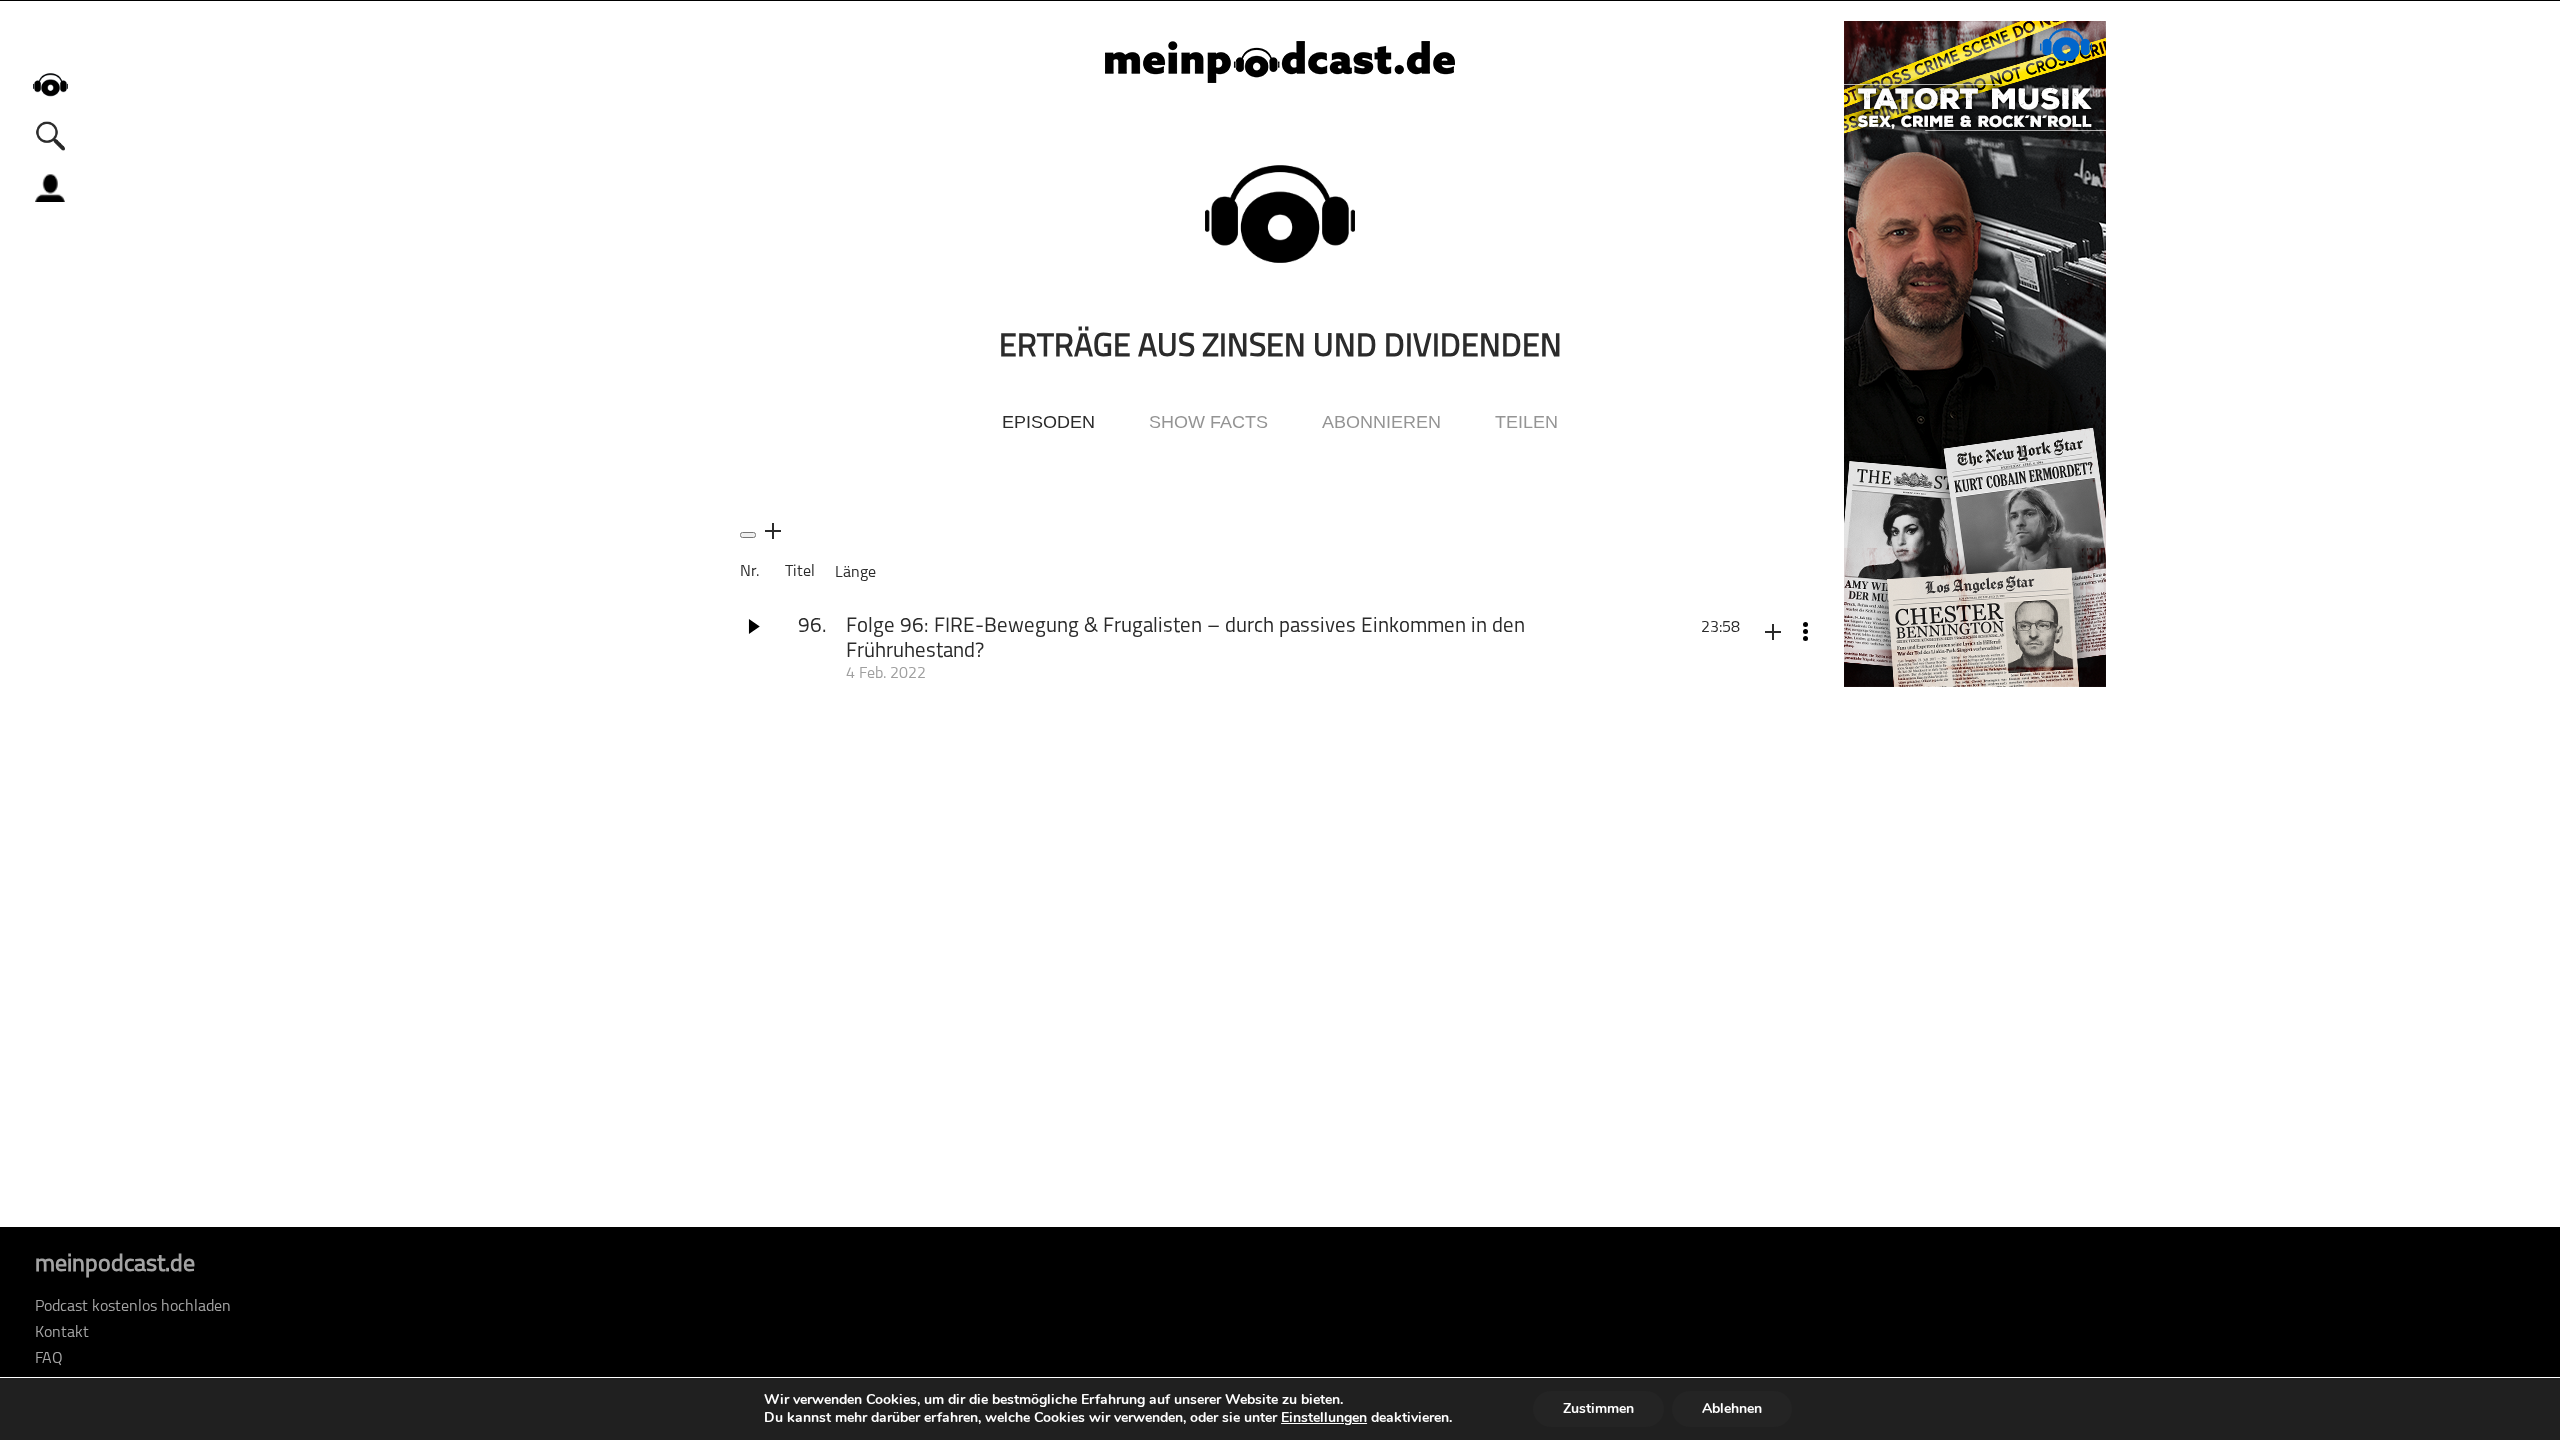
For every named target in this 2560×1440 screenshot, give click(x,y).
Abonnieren (1381, 422)
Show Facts (1208, 422)
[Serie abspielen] (748, 535)
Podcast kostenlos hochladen (133, 1307)
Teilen (1526, 422)
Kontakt (62, 1333)
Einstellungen (1324, 1418)
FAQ (49, 1359)
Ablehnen (1732, 1408)
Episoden (1048, 422)
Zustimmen (1598, 1408)
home (50, 84)
